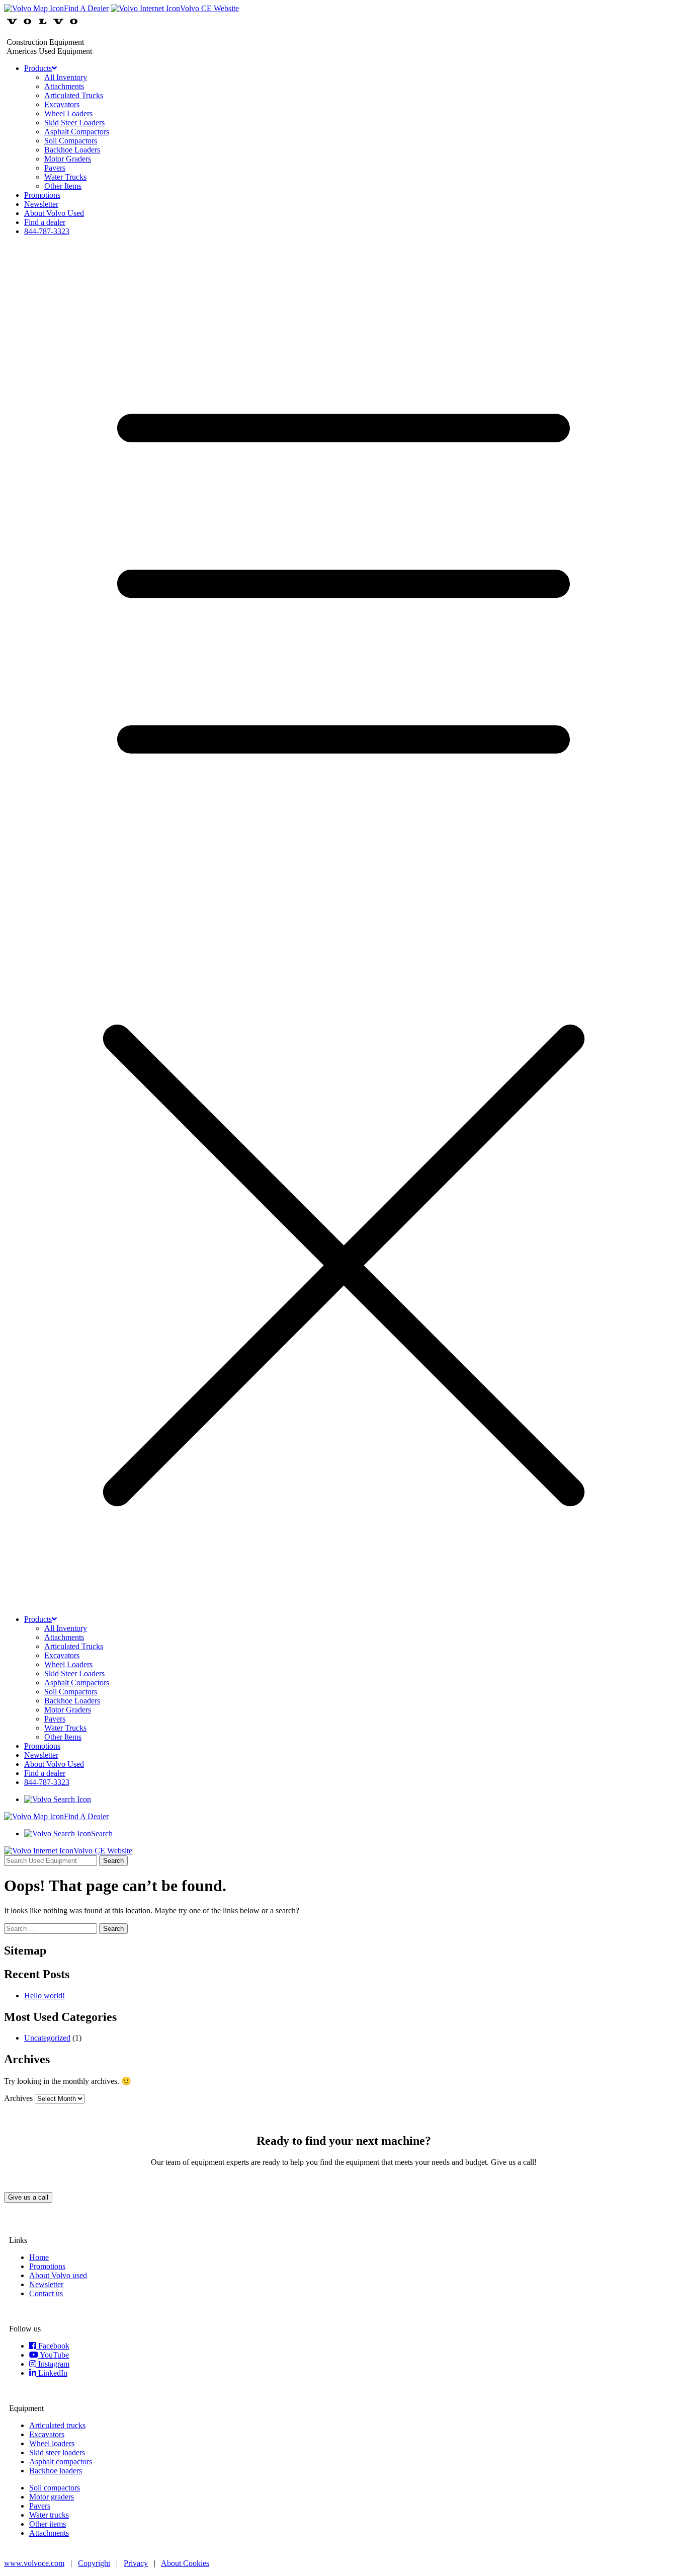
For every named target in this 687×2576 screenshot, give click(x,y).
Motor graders (52, 2497)
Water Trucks (65, 177)
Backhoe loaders (56, 2471)
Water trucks (49, 2515)
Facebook (53, 2346)
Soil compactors (55, 2488)
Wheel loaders (52, 2443)
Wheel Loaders (68, 113)
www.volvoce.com (34, 2563)
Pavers (55, 168)
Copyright (94, 2563)
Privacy (136, 2563)
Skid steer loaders (57, 2452)
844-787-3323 (47, 231)
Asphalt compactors (61, 2462)
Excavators (62, 104)
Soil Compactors (71, 141)
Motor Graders (68, 159)
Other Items (63, 186)
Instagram (53, 2364)
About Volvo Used (54, 213)
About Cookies (185, 2563)
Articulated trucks (57, 2425)
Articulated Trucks (74, 95)
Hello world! (45, 1996)
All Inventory (66, 77)
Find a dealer (45, 222)
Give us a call (28, 2197)
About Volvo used (58, 2275)
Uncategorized (47, 2038)
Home (39, 2257)
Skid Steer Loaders (74, 123)
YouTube (54, 2355)
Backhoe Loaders (72, 150)
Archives (18, 2098)
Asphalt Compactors (77, 132)
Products (38, 68)
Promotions (42, 195)
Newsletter (41, 204)
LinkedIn (52, 2373)
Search (113, 1861)
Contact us (46, 2293)
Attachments (64, 86)
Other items (48, 2524)
